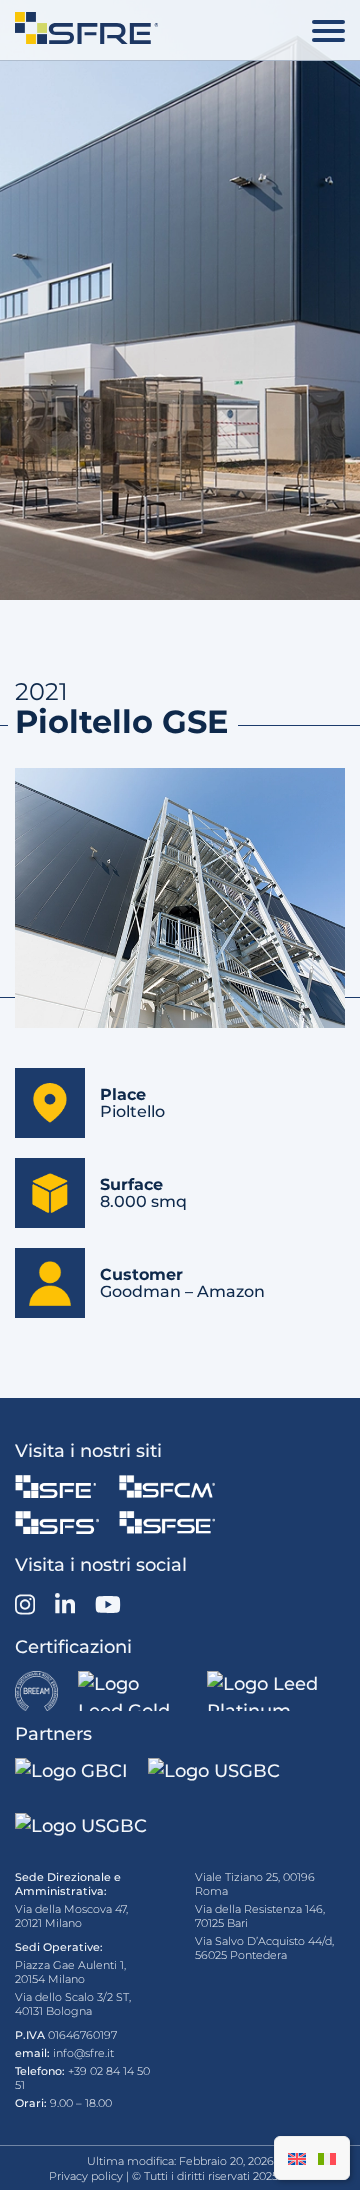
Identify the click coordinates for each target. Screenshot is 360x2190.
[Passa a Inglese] (297, 2158)
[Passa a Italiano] (327, 2158)
